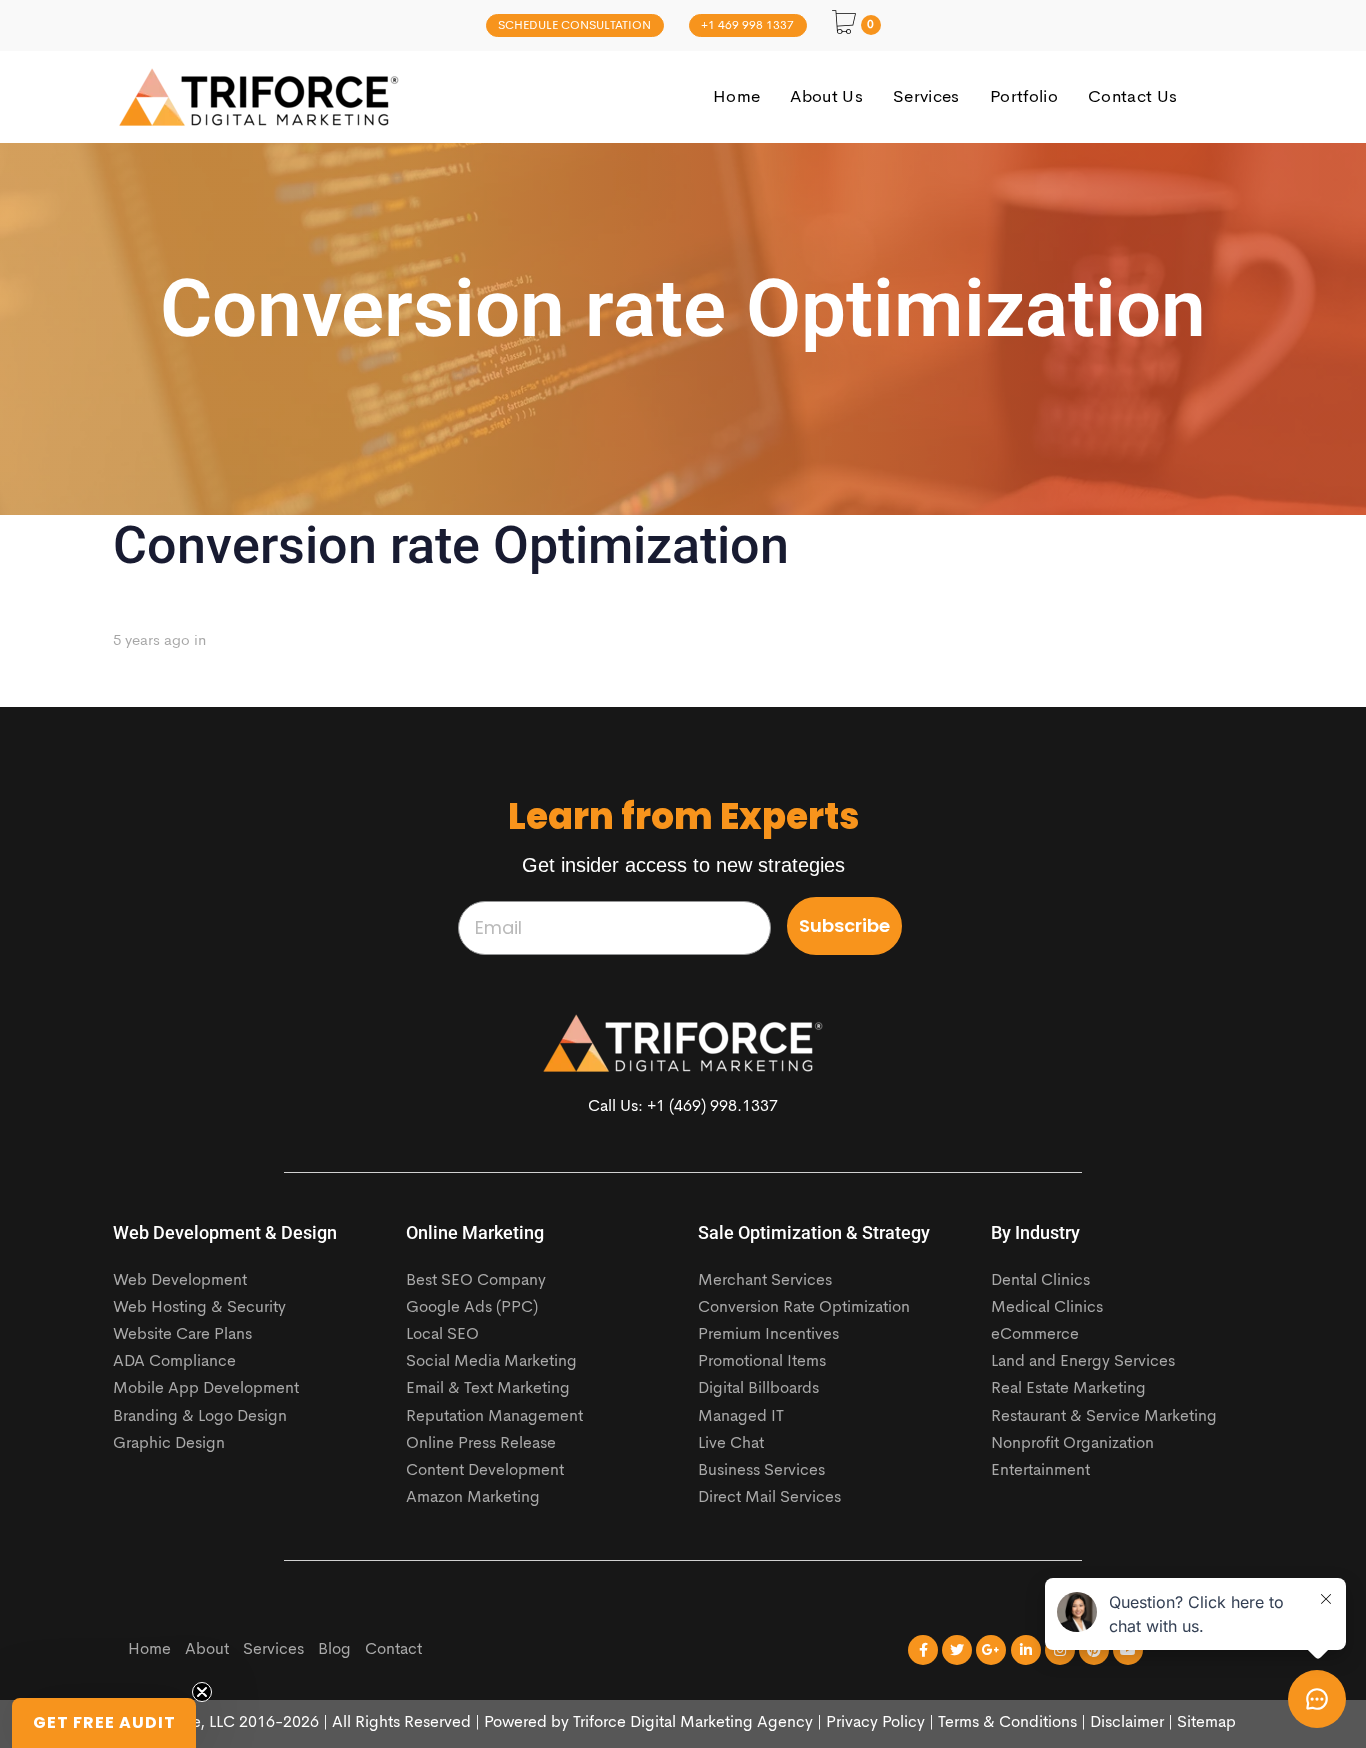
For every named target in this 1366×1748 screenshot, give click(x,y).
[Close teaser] (202, 1692)
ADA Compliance (174, 1362)
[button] (104, 1723)
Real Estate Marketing (1068, 1389)
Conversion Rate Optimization (804, 1308)
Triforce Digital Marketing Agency (693, 1723)
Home (149, 1650)
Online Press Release (481, 1444)
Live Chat (731, 1444)
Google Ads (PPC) (472, 1308)
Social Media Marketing (491, 1362)
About (207, 1650)
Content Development (485, 1471)
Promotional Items (762, 1362)
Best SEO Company (476, 1281)
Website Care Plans (182, 1335)
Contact (393, 1650)
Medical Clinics (1047, 1308)
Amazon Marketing (473, 1498)
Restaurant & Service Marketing (1104, 1417)
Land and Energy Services (1083, 1362)
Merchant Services (765, 1281)
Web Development (180, 1281)
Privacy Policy (875, 1723)
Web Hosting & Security (199, 1308)
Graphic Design (169, 1444)
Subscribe (844, 925)
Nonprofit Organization (1072, 1444)
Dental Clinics (1040, 1281)
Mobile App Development (206, 1389)
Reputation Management (494, 1417)
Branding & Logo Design (200, 1417)
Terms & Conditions (1007, 1723)
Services (273, 1650)
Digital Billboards (758, 1389)
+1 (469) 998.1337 (712, 1107)
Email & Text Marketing (488, 1389)
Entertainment (1040, 1471)
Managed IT (741, 1417)
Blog (334, 1650)
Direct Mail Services (769, 1498)
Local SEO (442, 1335)
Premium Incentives (768, 1335)
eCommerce (1035, 1335)
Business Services (761, 1471)
